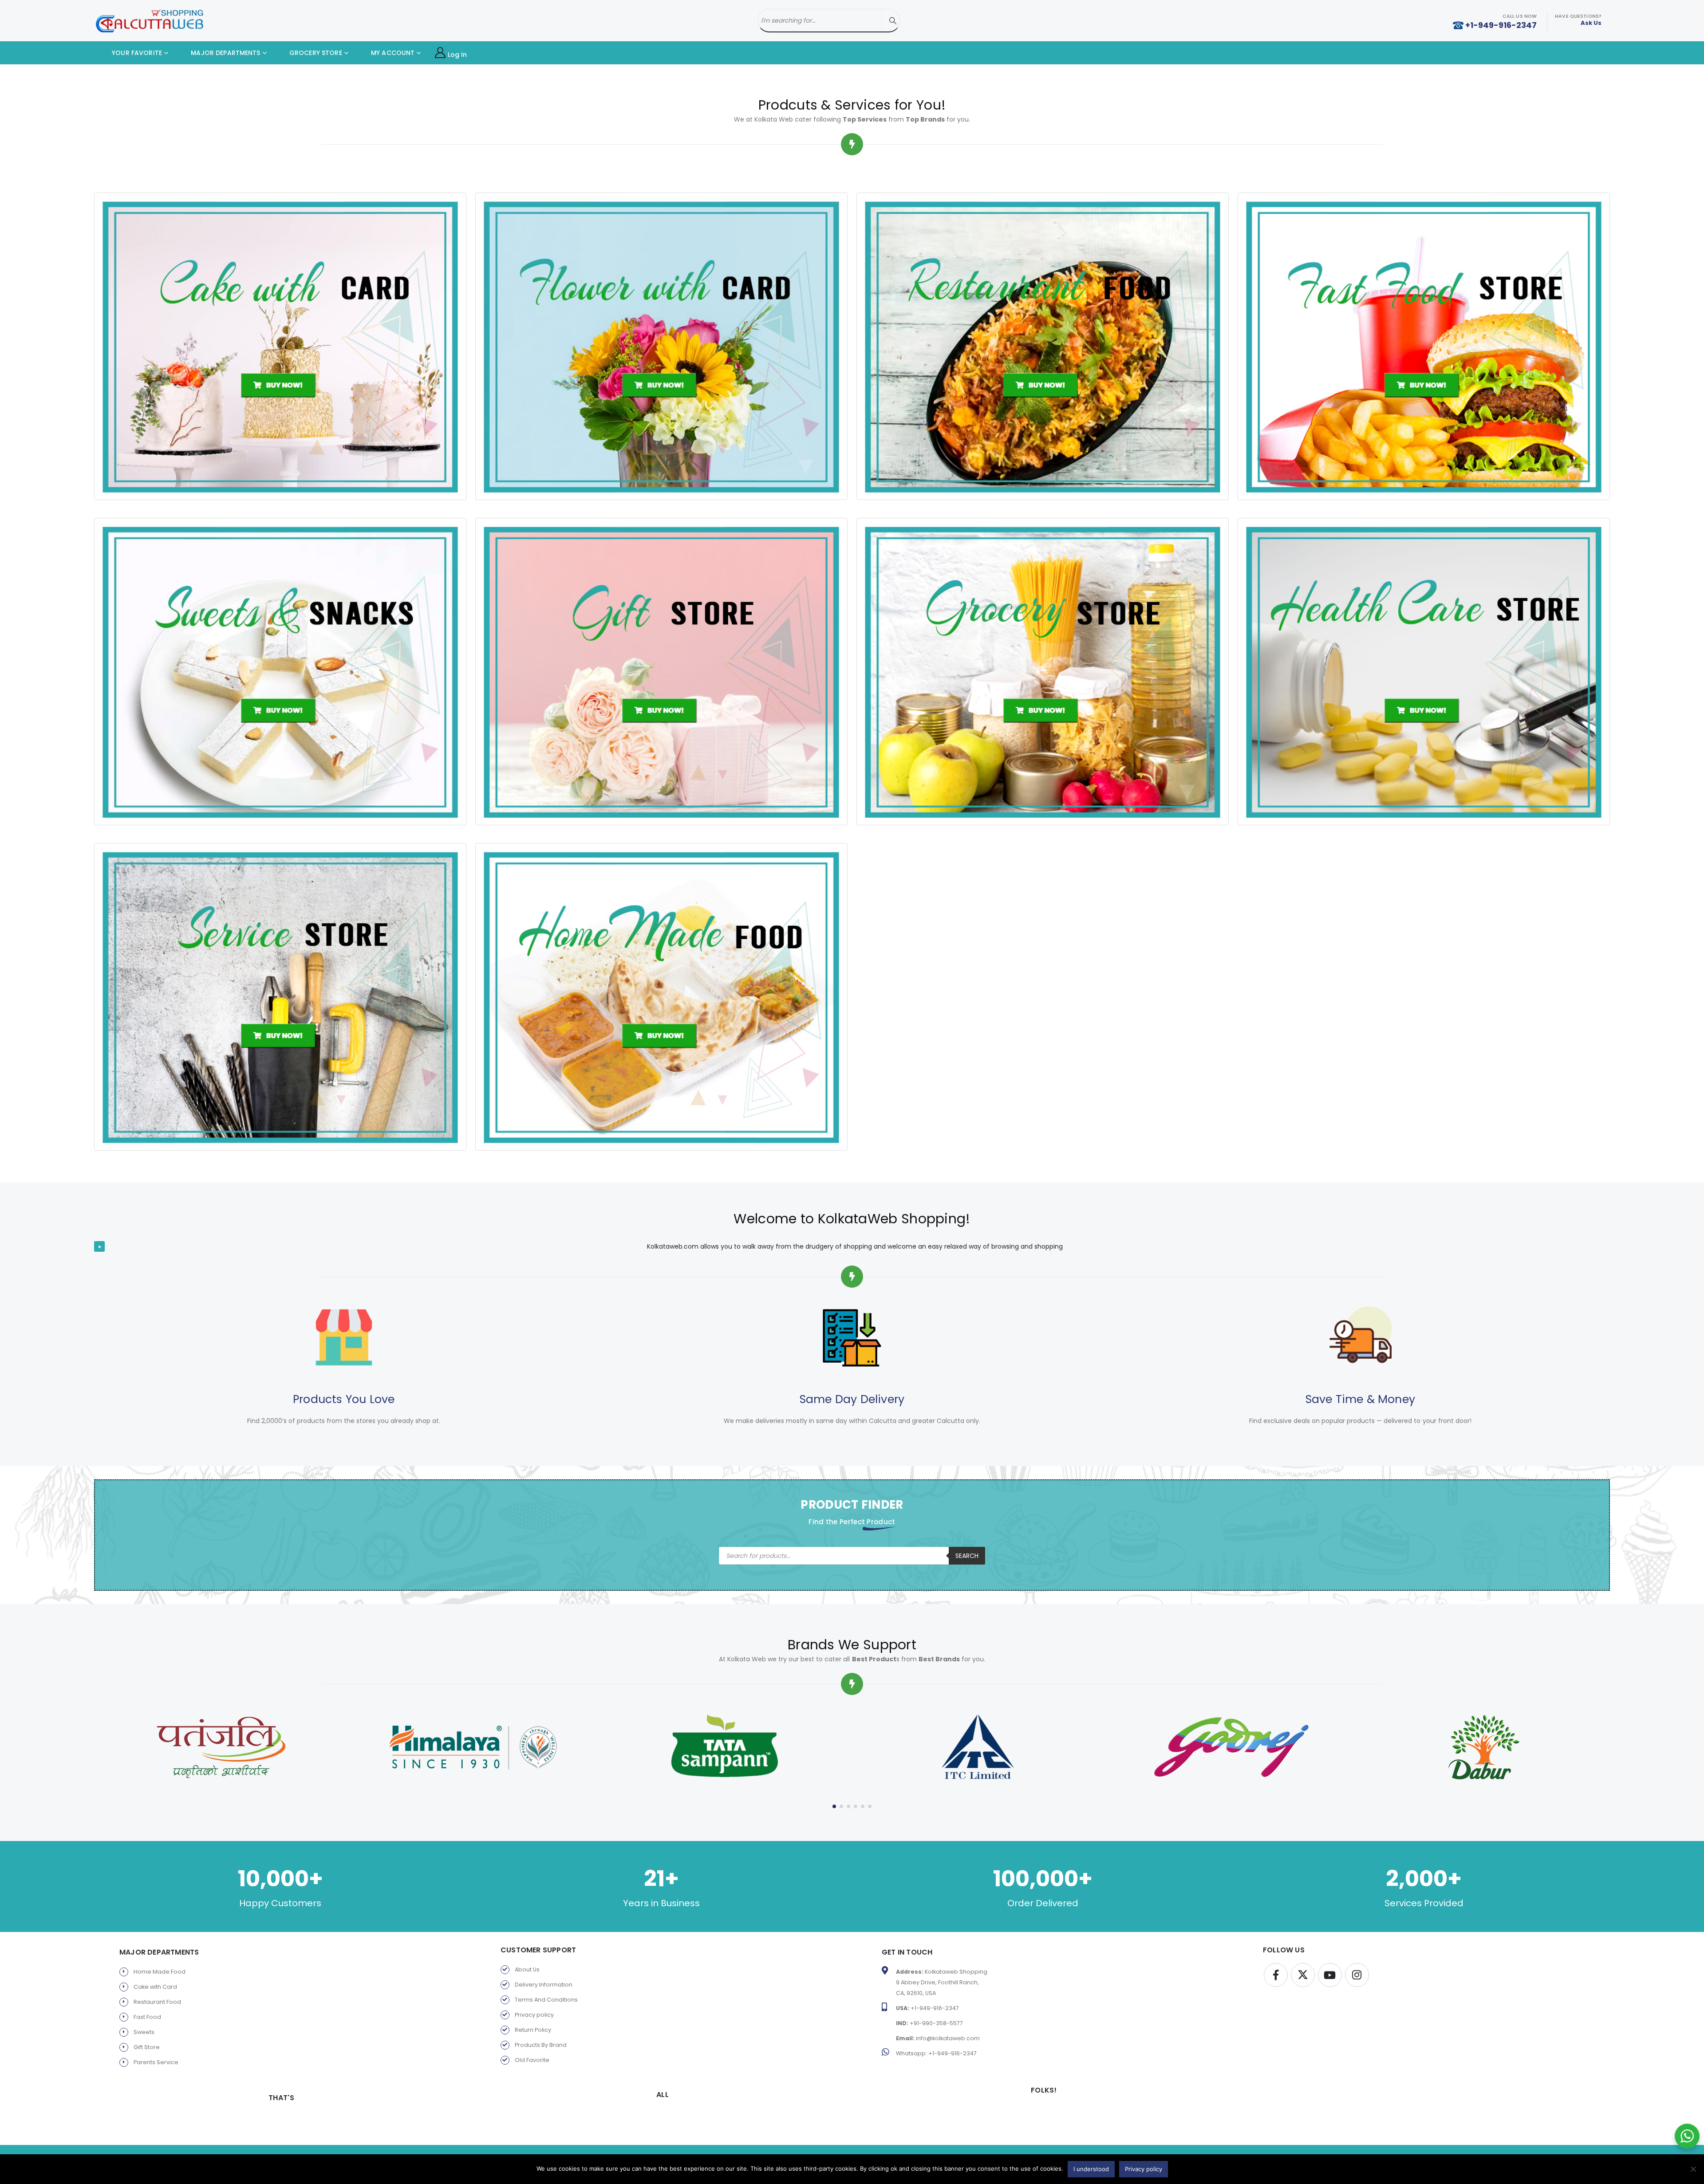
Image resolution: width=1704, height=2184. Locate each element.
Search (967, 1556)
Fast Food (147, 2017)
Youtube (1330, 1975)
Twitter (1303, 1975)
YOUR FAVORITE (136, 53)
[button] (834, 1806)
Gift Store (147, 2047)
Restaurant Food (157, 2002)
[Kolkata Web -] (150, 21)
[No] (1693, 2169)
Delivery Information (544, 1985)
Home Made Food (160, 1972)
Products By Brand (541, 2045)
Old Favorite (532, 2060)
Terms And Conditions (546, 2000)
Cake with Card (155, 1987)
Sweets (144, 2032)
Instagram (1357, 1975)
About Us (527, 1969)
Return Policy (533, 2030)
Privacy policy (534, 2015)
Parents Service (156, 2062)
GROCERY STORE (315, 53)
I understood (1091, 2169)
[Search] (893, 21)
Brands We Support (852, 1645)
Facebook (1276, 1975)
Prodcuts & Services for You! (852, 105)
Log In (458, 55)
